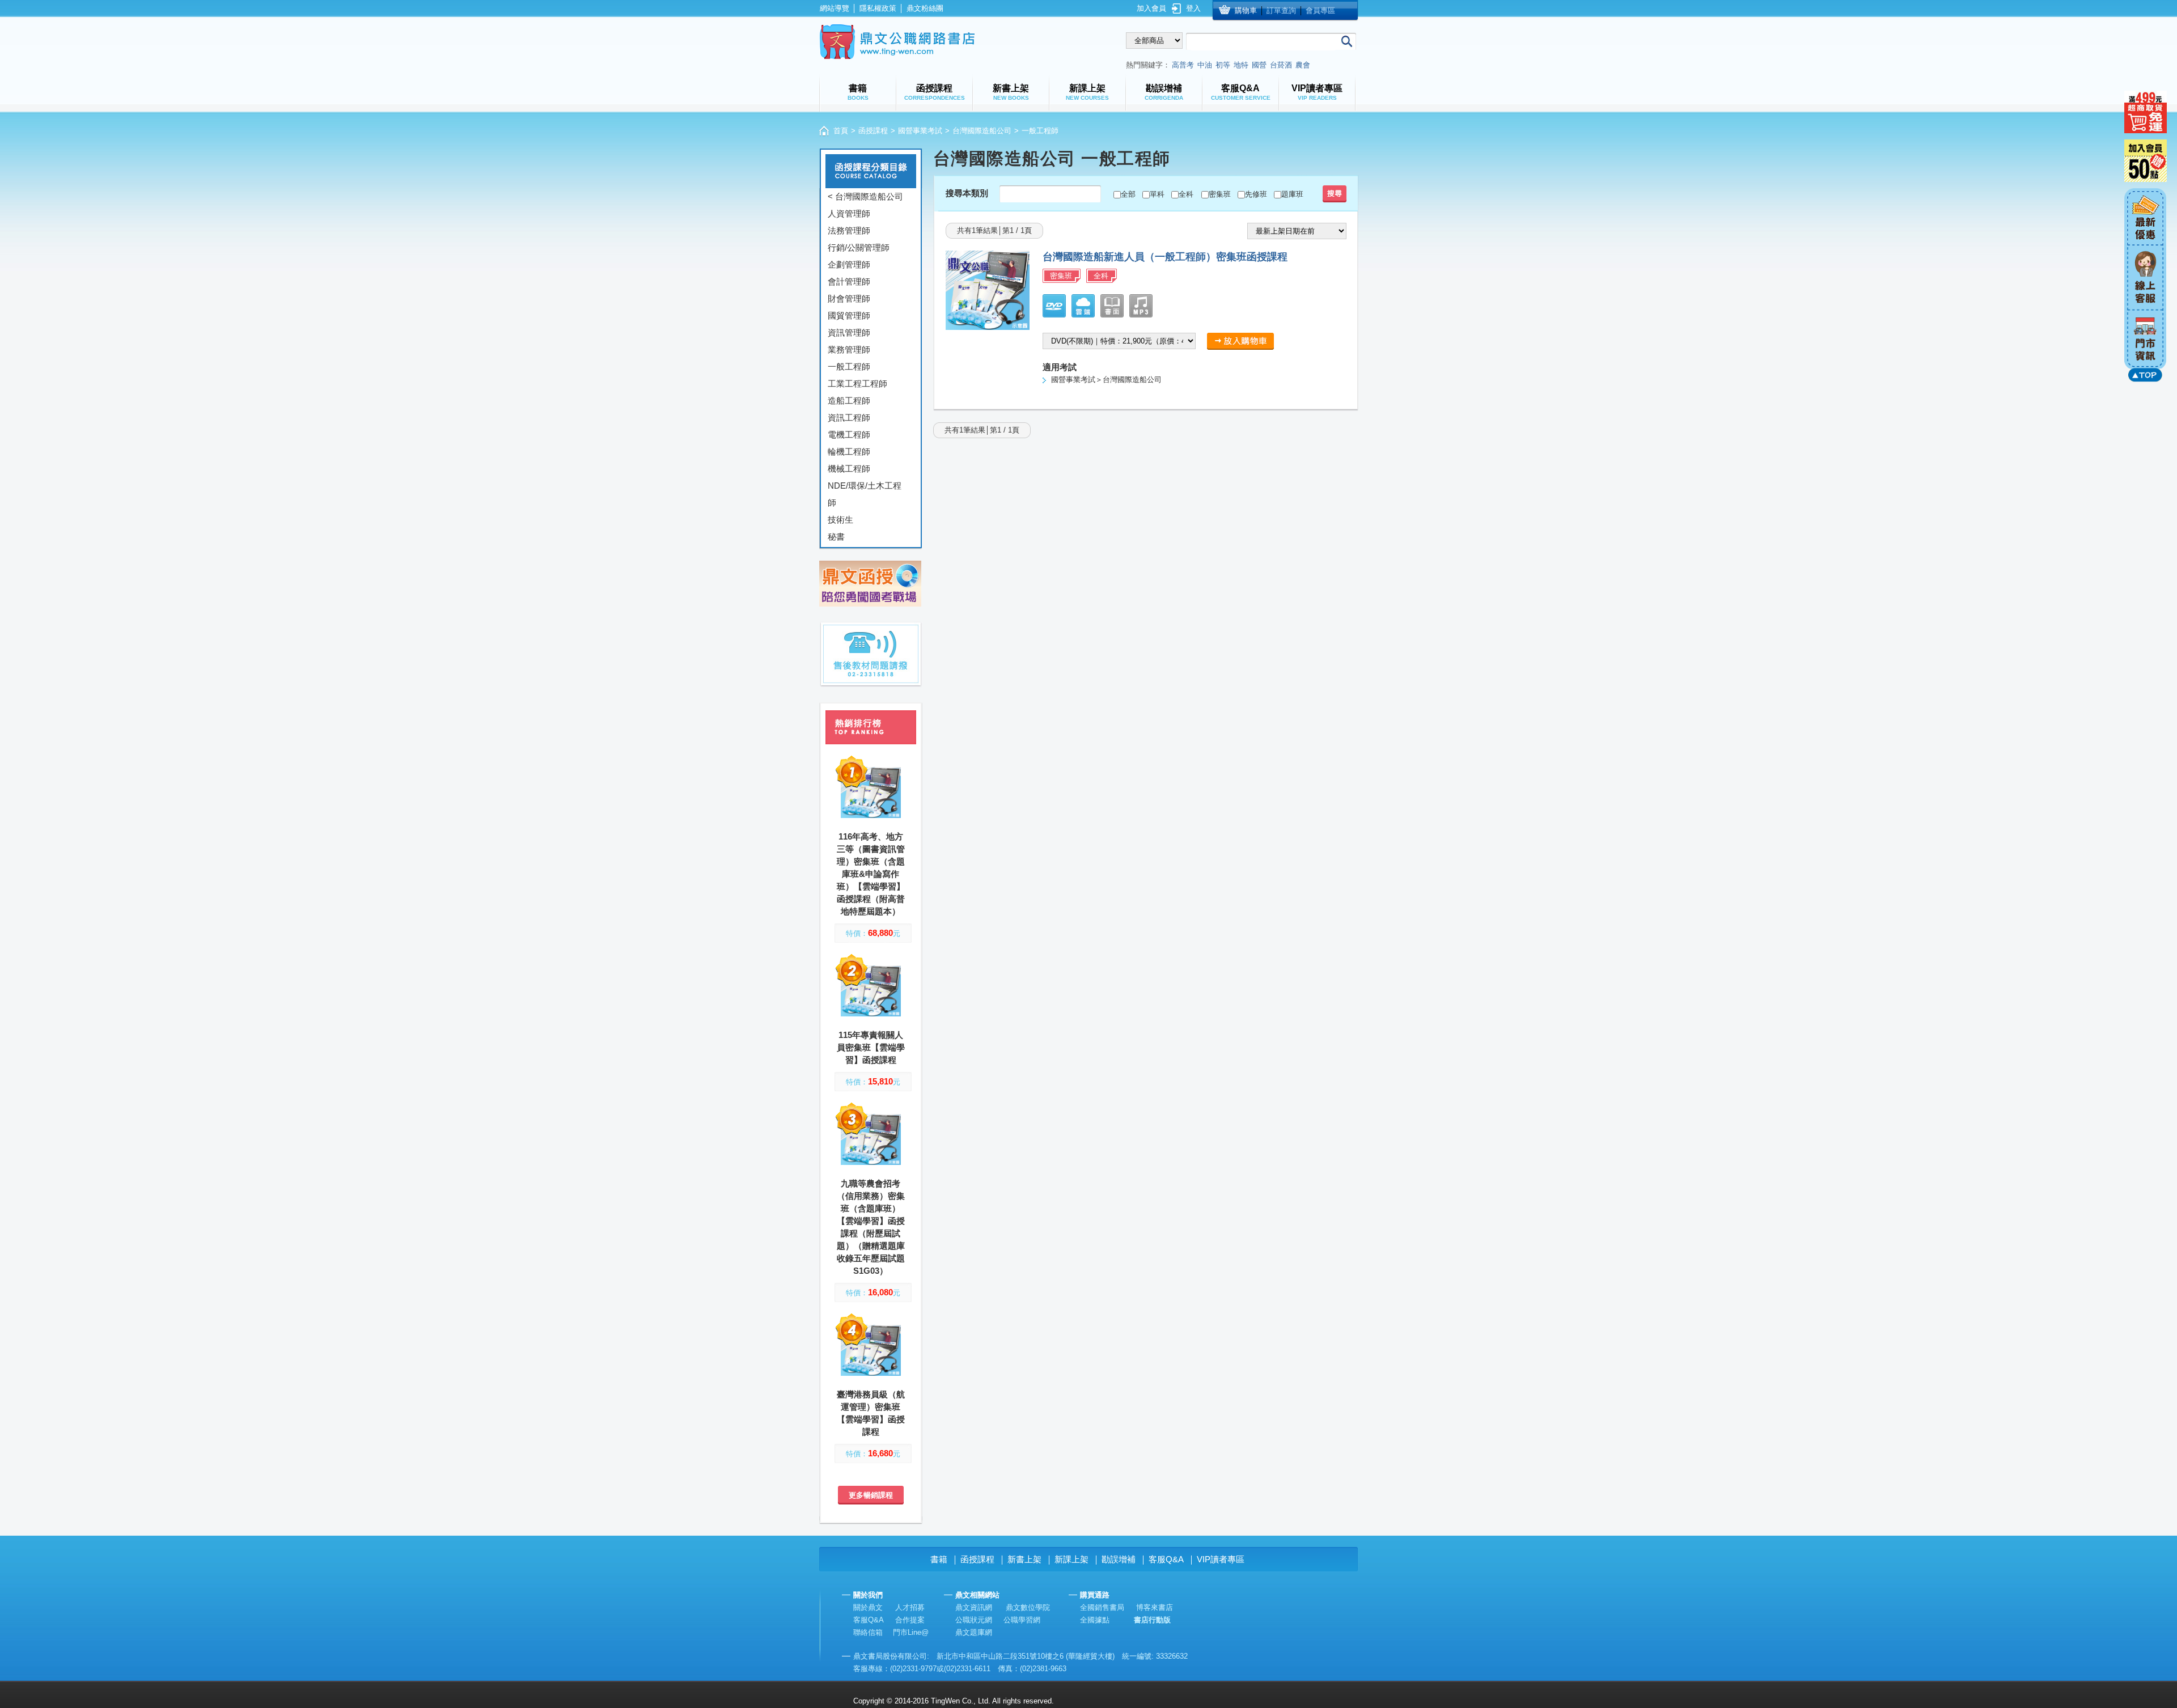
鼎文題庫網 (974, 1632)
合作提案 (910, 1620)
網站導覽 (835, 8)
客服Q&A (1166, 1559)
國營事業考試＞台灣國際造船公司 (1106, 380)
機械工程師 (849, 469)
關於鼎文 (868, 1607)
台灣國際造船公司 (982, 131)
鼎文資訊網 (974, 1607)
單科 (1157, 194)
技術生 (840, 520)
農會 (1303, 65)
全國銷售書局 (1102, 1607)
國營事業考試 (920, 131)
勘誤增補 (1119, 1559)
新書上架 (1024, 1559)
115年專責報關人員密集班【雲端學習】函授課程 (871, 1047)
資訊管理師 (849, 332)
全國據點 (1095, 1620)
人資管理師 (849, 213)
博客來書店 (1155, 1607)
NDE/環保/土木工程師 (865, 494)
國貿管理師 (849, 315)
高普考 (1183, 65)
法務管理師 (849, 230)
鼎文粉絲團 (925, 8)
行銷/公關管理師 (859, 247)
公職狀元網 (974, 1620)
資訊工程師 (849, 418)
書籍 (939, 1559)
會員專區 (1320, 10)
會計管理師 (849, 281)
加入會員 (1151, 8)
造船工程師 (849, 400)
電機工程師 (849, 435)
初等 (1223, 65)
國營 (1259, 65)
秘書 (836, 537)
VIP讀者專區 (1221, 1559)
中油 (1205, 65)
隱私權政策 (878, 8)
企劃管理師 (849, 264)
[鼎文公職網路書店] (897, 42)
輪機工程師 (849, 452)
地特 (1241, 65)
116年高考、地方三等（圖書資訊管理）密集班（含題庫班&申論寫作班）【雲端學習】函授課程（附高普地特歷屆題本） (871, 874)
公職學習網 (1022, 1620)
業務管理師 (849, 349)
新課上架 (1071, 1559)
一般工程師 (849, 366)
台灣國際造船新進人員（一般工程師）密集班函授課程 (1165, 257)
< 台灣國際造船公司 (865, 196)
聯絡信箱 (868, 1632)
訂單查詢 (1281, 10)
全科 (1186, 194)
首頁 (841, 131)
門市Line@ (911, 1632)
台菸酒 (1281, 65)
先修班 (1256, 194)
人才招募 (910, 1607)
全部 (1128, 194)
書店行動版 (1152, 1620)
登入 (1193, 8)
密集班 (1220, 194)
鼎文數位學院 (1028, 1607)
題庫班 (1292, 194)
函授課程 (873, 131)
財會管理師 (849, 298)
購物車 (1246, 10)
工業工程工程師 (857, 383)
